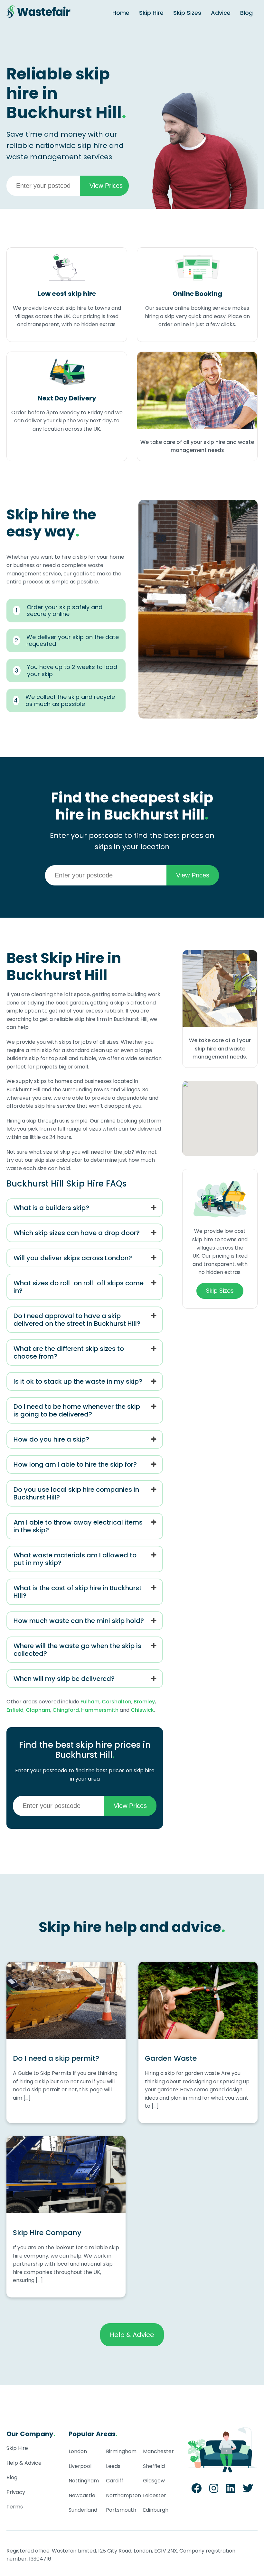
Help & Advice (132, 2335)
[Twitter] (248, 2490)
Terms (15, 2507)
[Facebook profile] (196, 2490)
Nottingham (84, 2481)
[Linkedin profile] (231, 2490)
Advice (221, 13)
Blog (246, 13)
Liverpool (80, 2466)
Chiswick (142, 1710)
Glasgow (154, 2481)
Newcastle (82, 2495)
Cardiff (115, 2481)
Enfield (15, 1710)
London (78, 2451)
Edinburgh (156, 2510)
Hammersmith (100, 1710)
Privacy (16, 2492)
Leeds (113, 2466)
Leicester (155, 2495)
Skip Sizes (187, 13)
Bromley (144, 1702)
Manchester (158, 2451)
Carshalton (117, 1702)
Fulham (90, 1702)
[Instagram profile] (214, 2490)
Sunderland (83, 2510)
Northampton (123, 2495)
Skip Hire (151, 13)
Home (121, 13)
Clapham (38, 1710)
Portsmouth (121, 2510)
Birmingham (121, 2451)
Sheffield (154, 2466)
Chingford (66, 1710)
